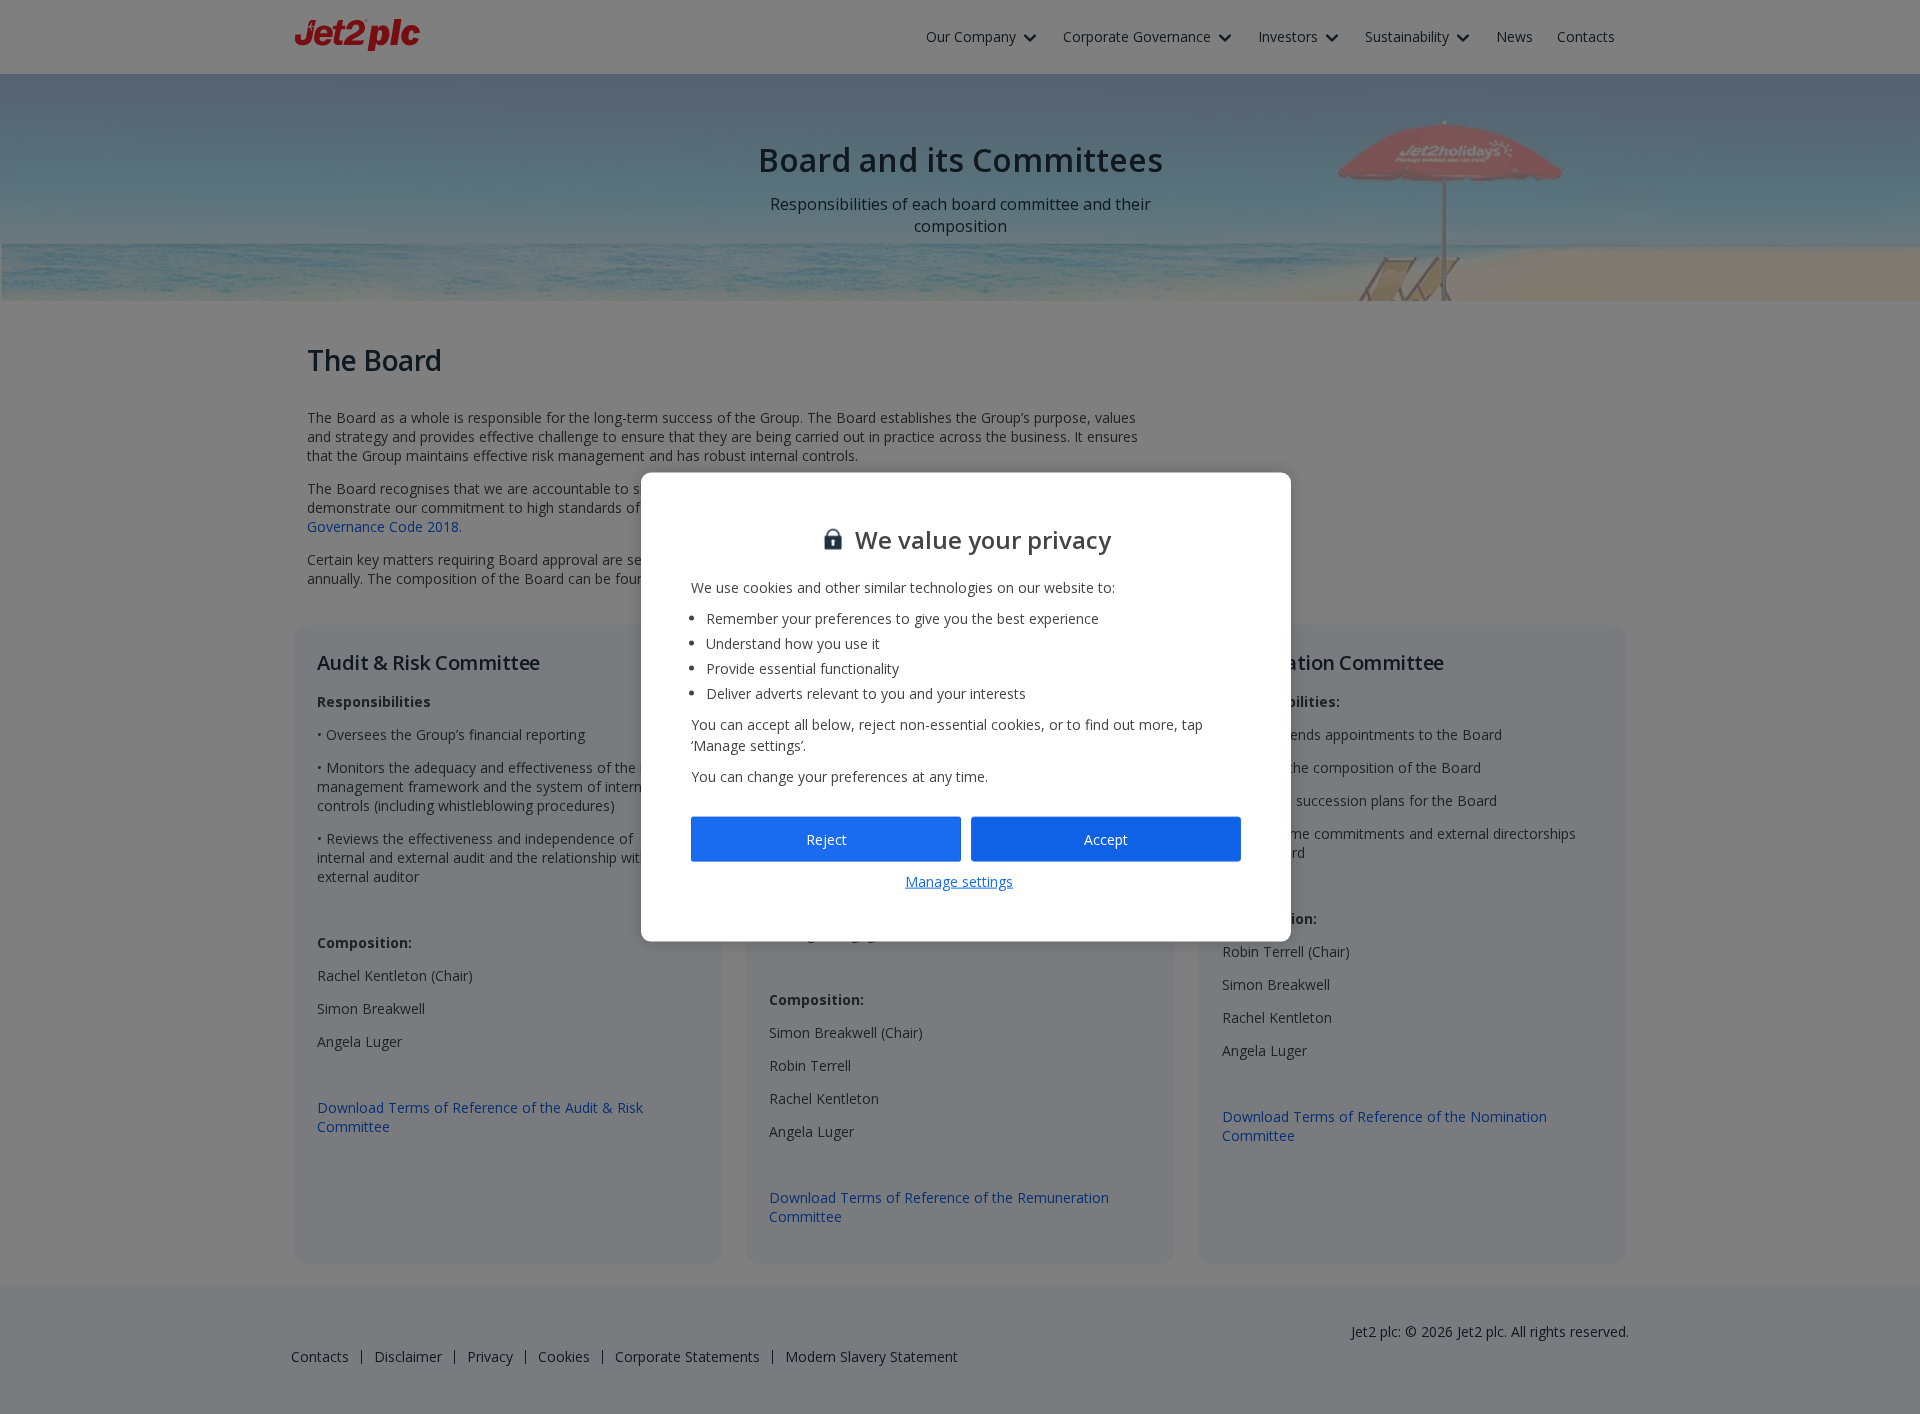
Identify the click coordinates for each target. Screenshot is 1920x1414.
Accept (1106, 838)
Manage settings (959, 881)
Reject (826, 838)
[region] (966, 707)
